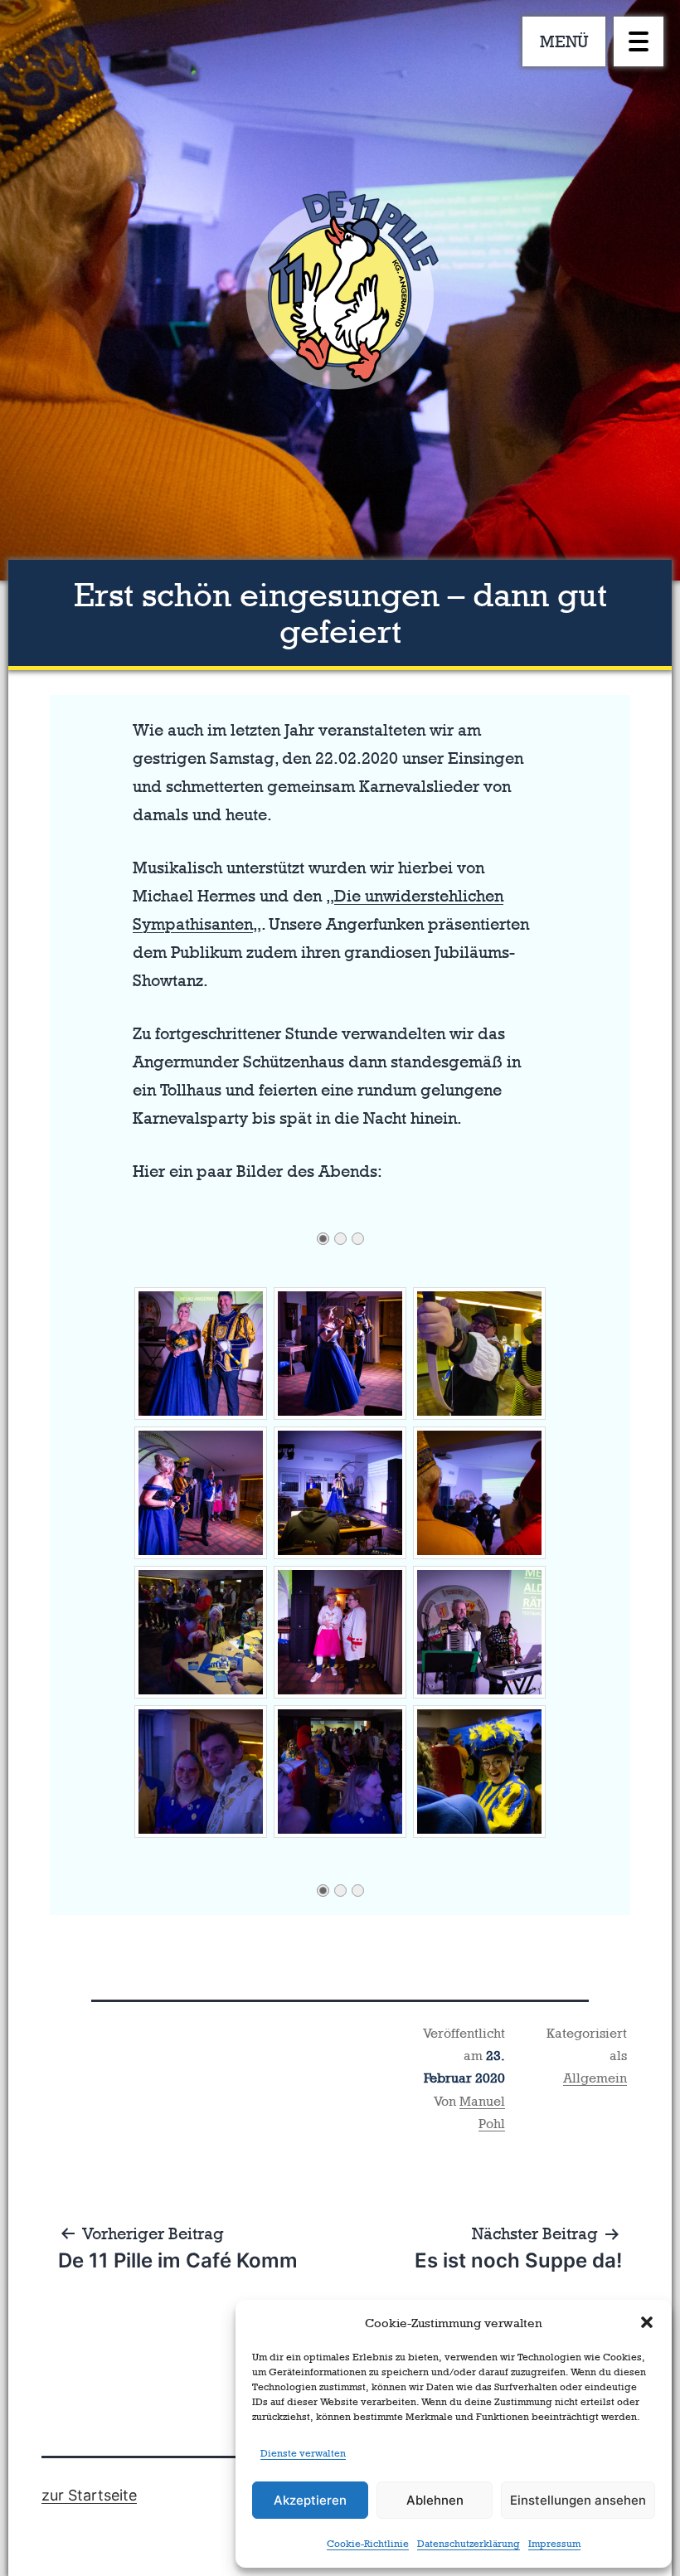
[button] (647, 2322)
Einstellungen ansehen (578, 2500)
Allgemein (595, 2078)
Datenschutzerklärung (469, 2544)
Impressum (554, 2544)
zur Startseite (89, 2495)
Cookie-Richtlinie (368, 2544)
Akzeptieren (310, 2500)
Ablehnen (435, 2500)
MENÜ (564, 41)
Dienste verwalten (303, 2453)
